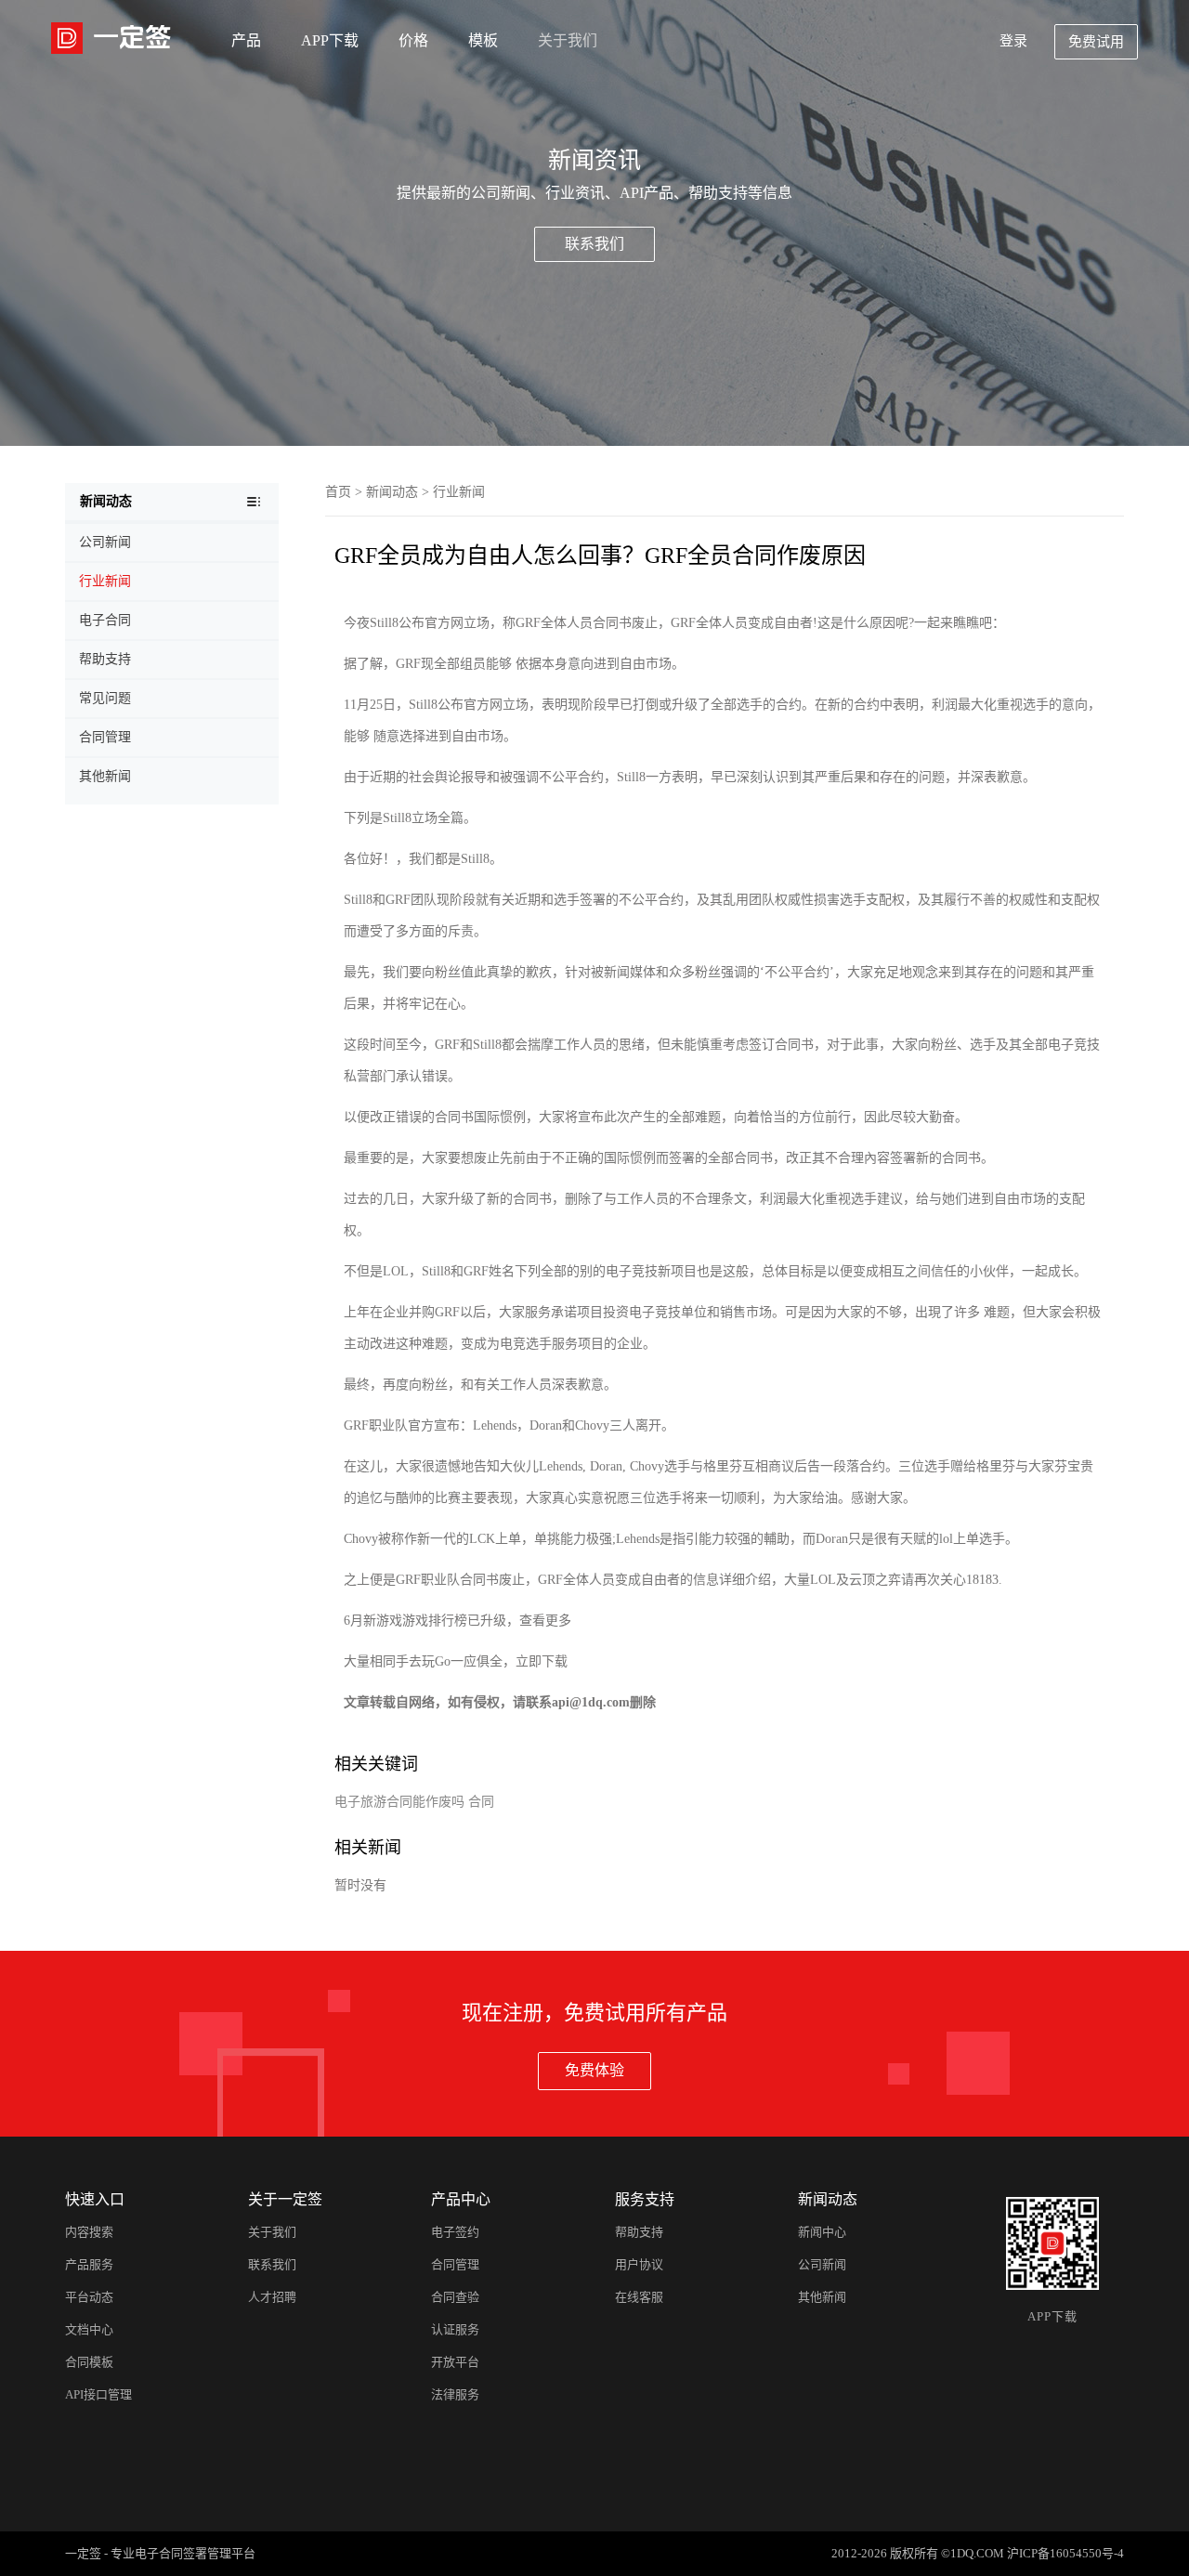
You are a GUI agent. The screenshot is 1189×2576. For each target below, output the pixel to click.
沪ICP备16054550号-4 (1065, 2553)
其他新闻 (822, 2297)
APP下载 (330, 40)
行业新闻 (459, 492)
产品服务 (89, 2264)
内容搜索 (89, 2232)
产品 (246, 40)
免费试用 (1096, 42)
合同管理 (455, 2264)
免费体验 (594, 2070)
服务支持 (645, 2199)
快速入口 (95, 2199)
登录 (1013, 41)
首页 (338, 492)
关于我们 (568, 40)
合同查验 (455, 2297)
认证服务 (455, 2329)
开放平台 (455, 2362)
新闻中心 (822, 2232)
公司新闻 (822, 2264)
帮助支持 (639, 2232)
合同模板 (89, 2362)
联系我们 (594, 244)
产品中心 (461, 2199)
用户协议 (639, 2264)
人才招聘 (272, 2297)
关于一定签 (285, 2199)
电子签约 (455, 2232)
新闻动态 (392, 492)
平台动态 (89, 2297)
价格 (413, 40)
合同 (481, 1802)
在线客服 (639, 2297)
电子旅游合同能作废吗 (399, 1802)
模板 (483, 40)
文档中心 (89, 2329)
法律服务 (455, 2394)
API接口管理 (98, 2394)
